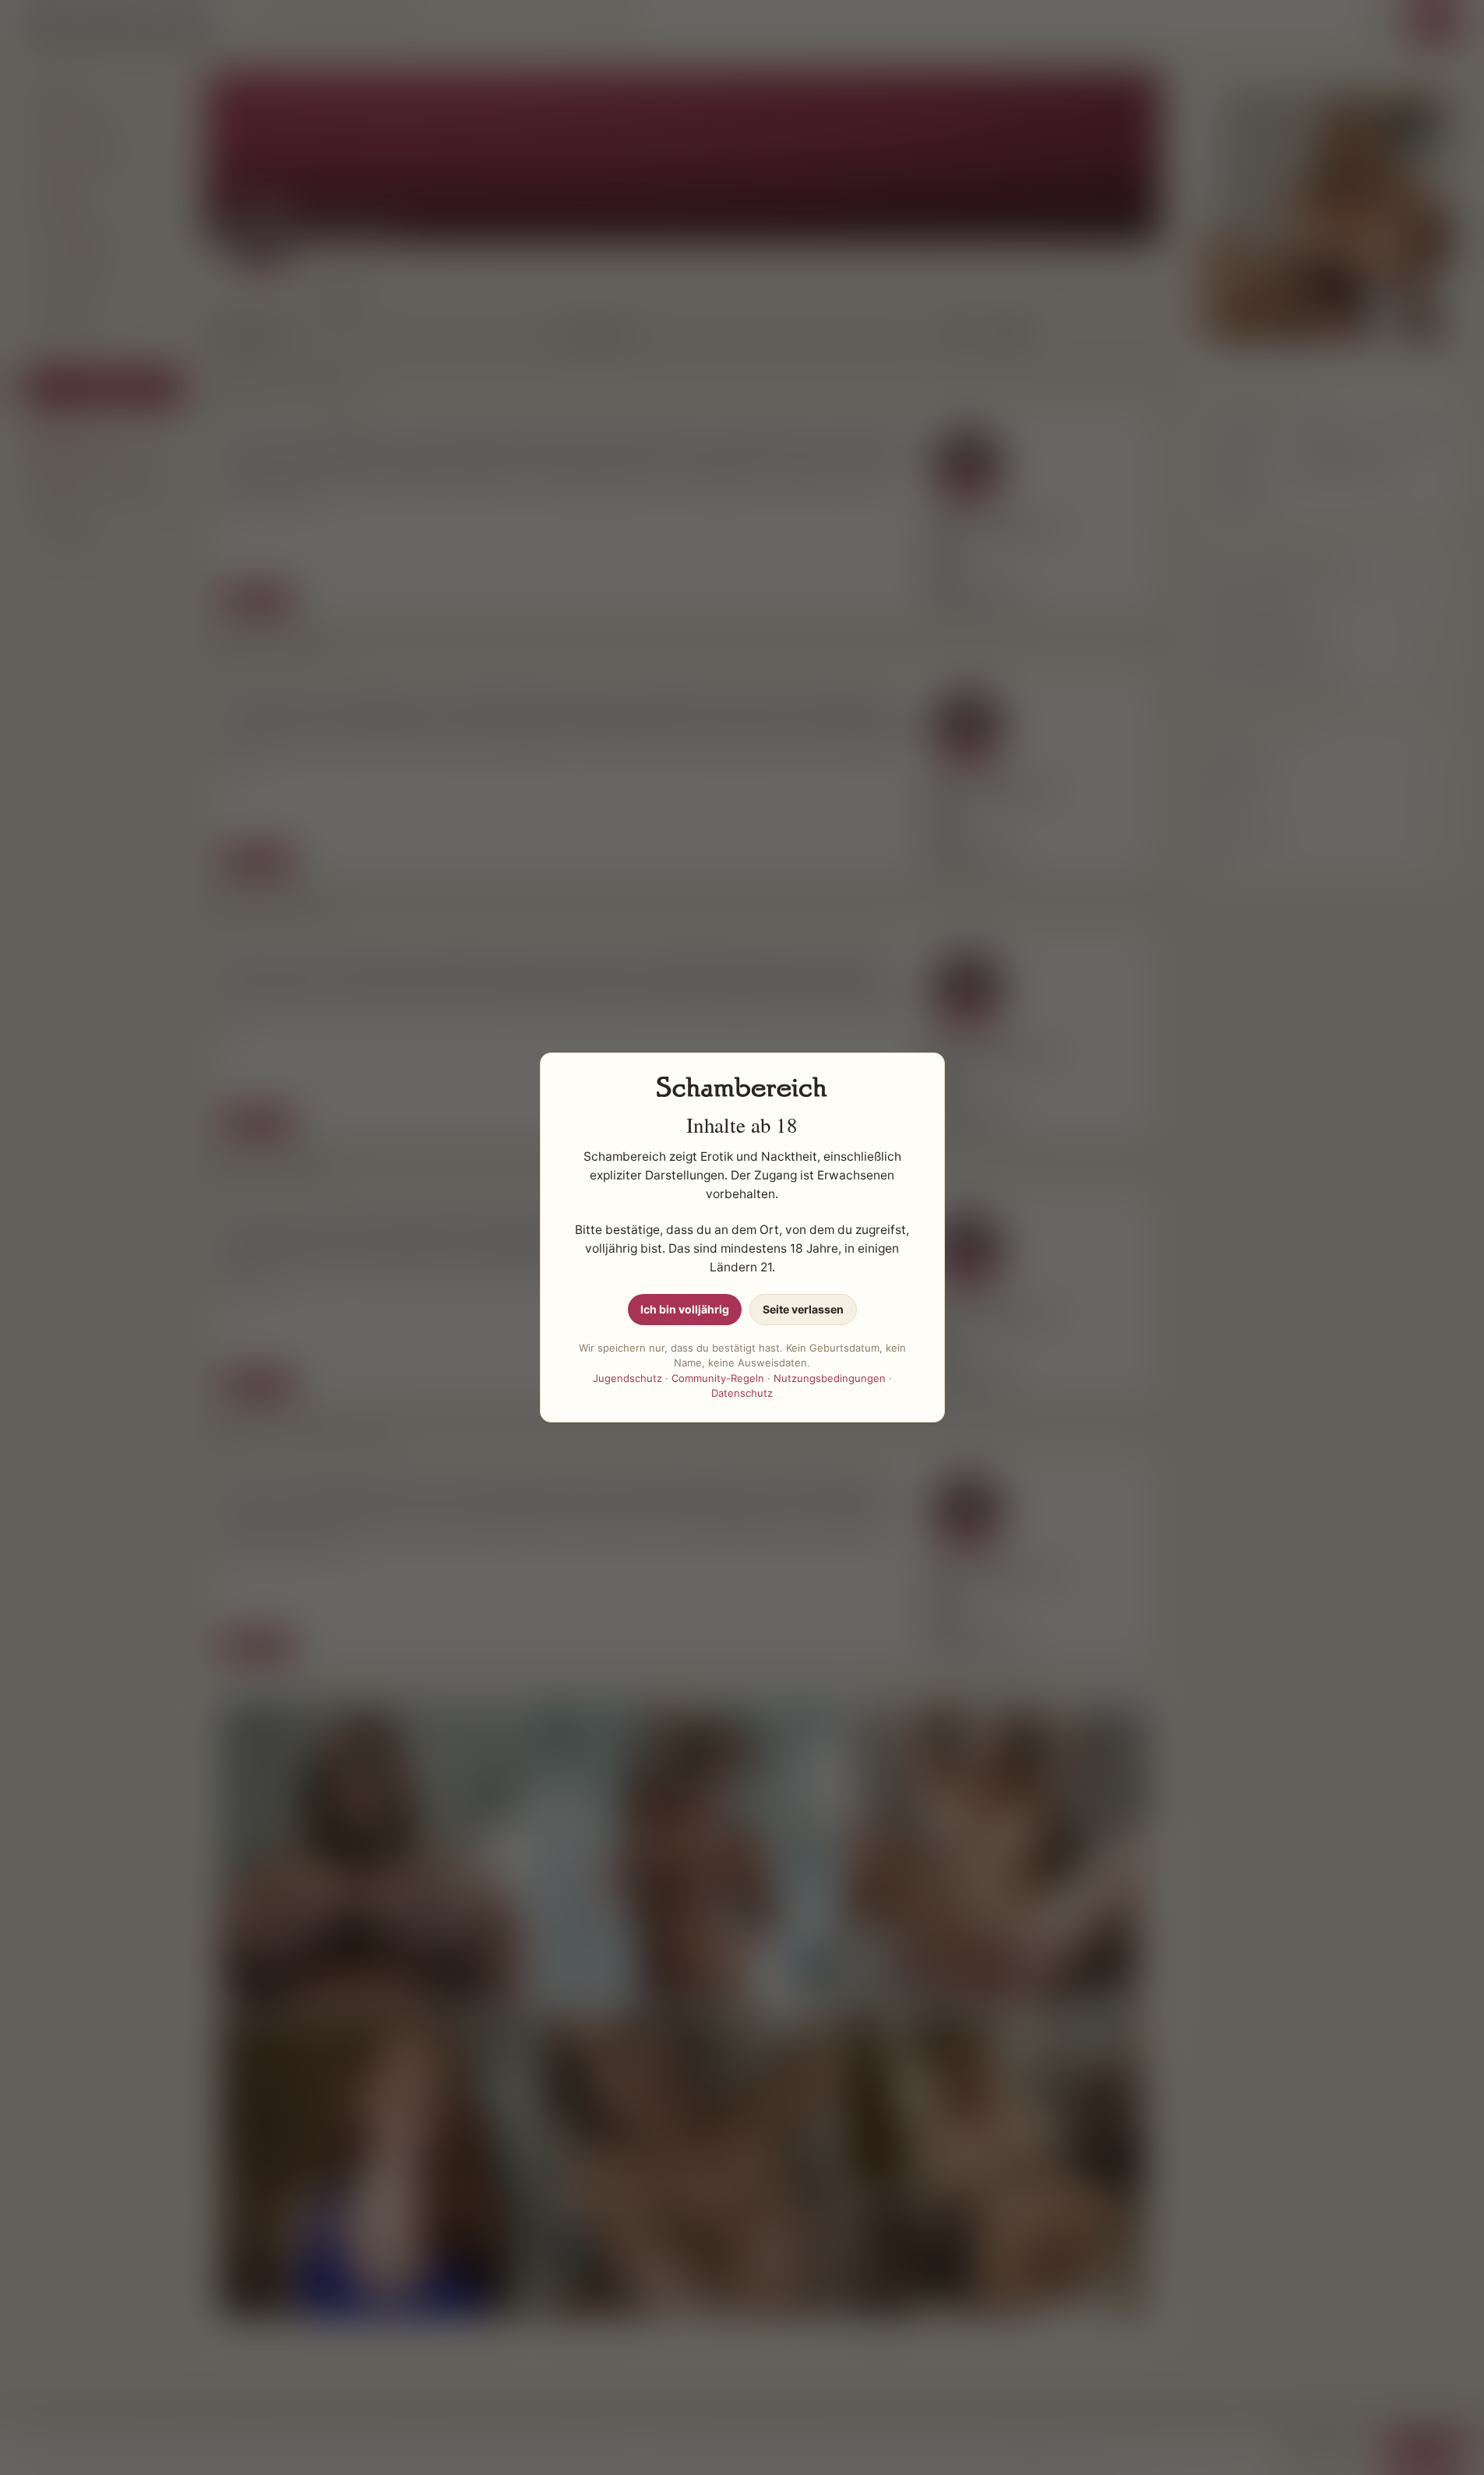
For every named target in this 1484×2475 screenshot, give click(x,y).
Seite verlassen (803, 1309)
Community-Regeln (718, 1378)
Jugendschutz (627, 1378)
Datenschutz (742, 1393)
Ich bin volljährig (685, 1309)
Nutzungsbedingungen (830, 1378)
